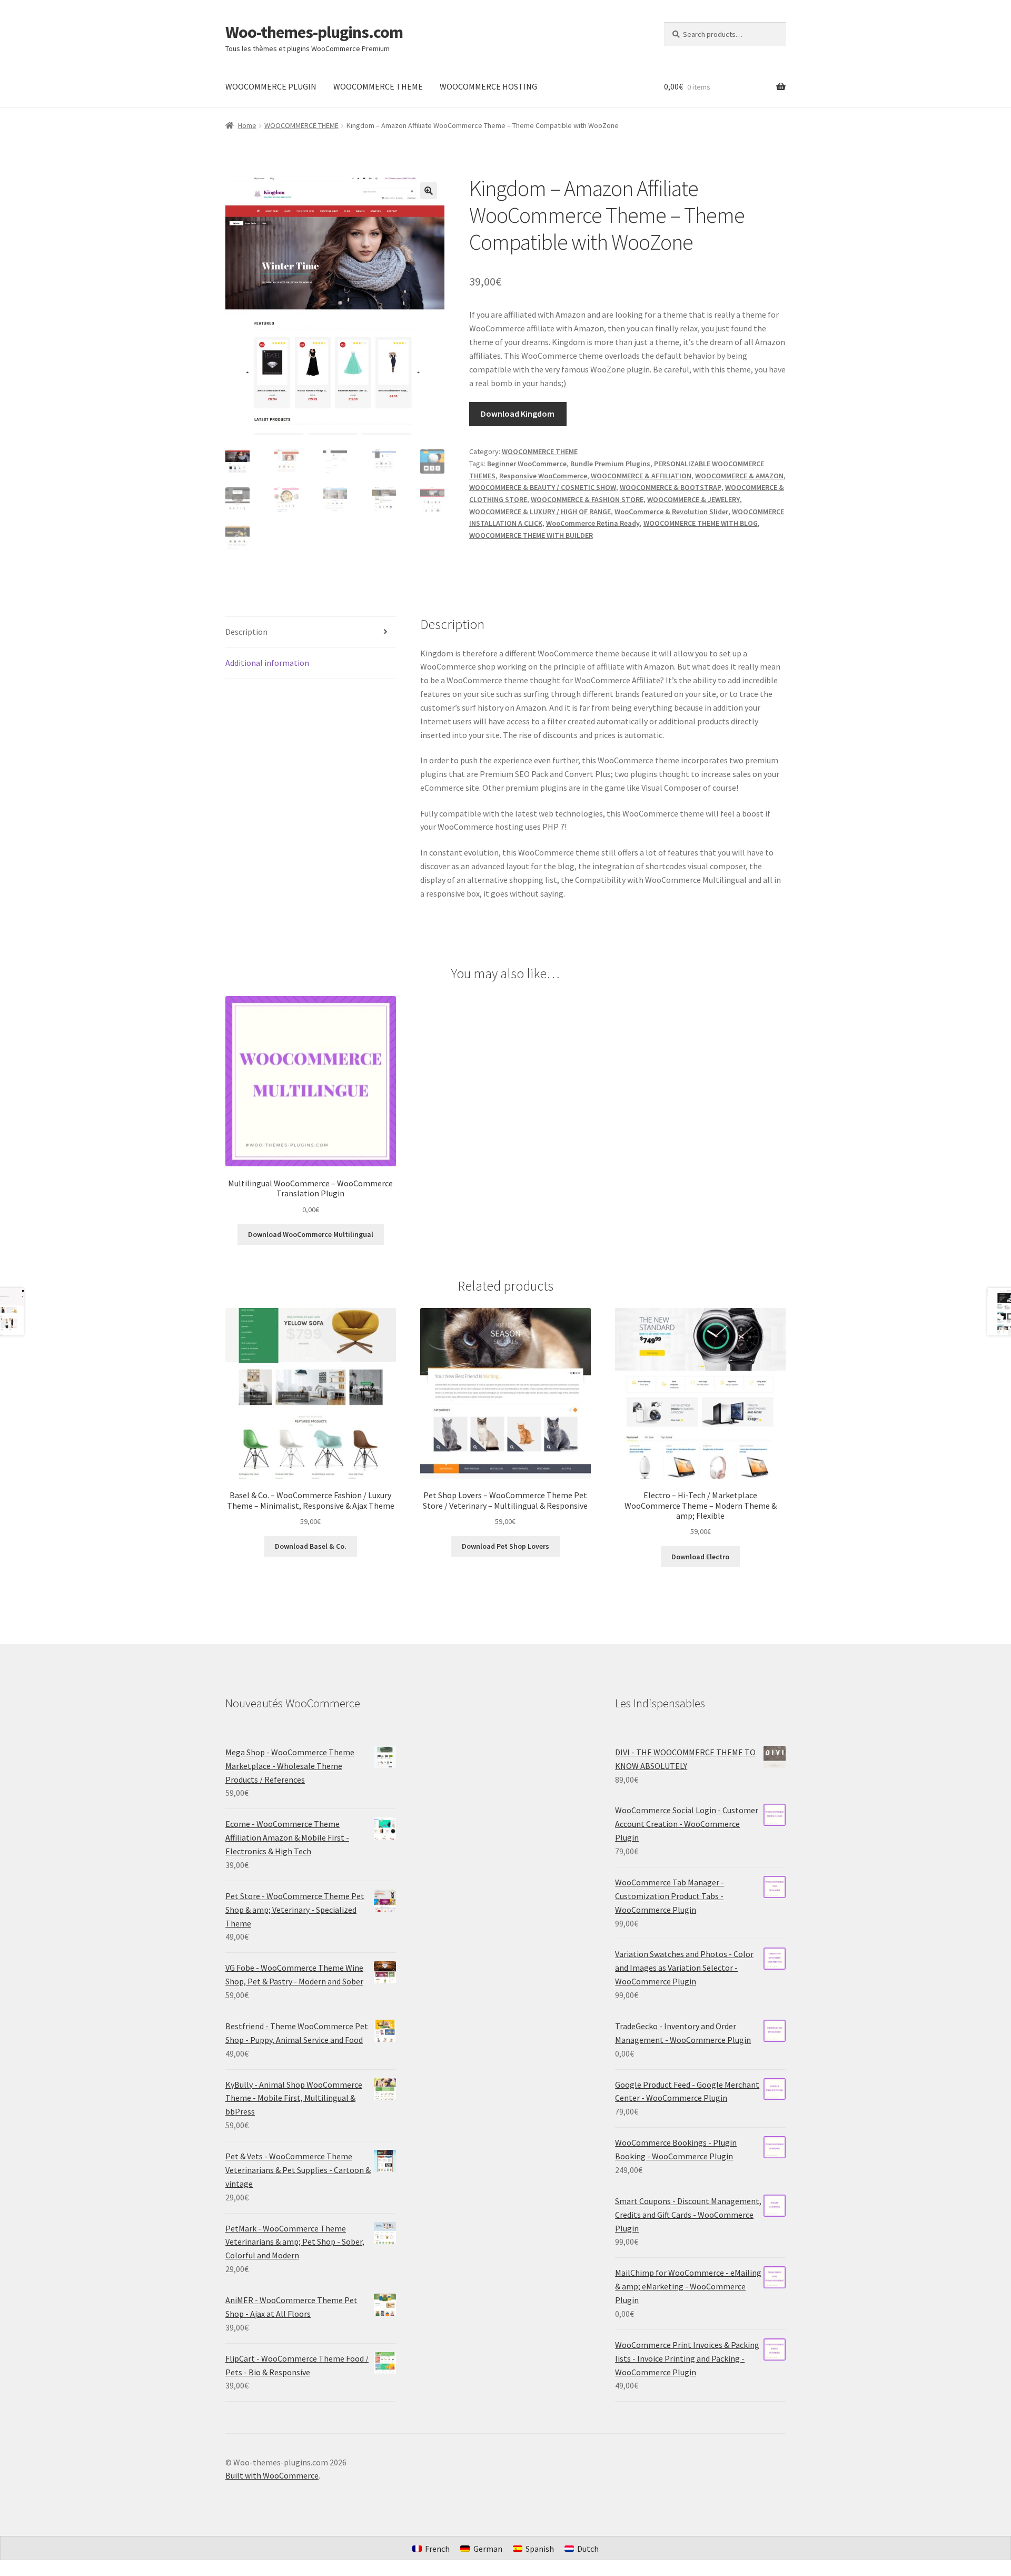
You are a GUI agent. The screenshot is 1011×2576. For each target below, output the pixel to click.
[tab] (311, 632)
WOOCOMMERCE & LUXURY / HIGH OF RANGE (540, 512)
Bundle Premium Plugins (610, 464)
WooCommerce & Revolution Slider (671, 512)
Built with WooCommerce (272, 2475)
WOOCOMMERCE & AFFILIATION (641, 476)
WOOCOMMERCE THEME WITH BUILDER (531, 535)
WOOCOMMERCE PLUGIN (271, 86)
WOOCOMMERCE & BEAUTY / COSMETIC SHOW (543, 487)
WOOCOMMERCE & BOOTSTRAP (671, 487)
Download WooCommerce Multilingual (311, 1234)
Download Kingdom (518, 414)
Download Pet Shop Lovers (506, 1546)
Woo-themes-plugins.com (314, 32)
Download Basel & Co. (311, 1546)
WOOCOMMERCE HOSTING (488, 86)
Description (246, 632)
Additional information (267, 663)
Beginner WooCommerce (527, 464)
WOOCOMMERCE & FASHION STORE (587, 499)
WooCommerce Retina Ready (593, 523)
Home (247, 125)
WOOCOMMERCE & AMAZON (739, 476)
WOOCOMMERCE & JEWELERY (693, 499)
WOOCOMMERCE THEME (378, 86)
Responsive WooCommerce (543, 476)
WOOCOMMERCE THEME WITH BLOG (701, 523)
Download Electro (700, 1557)
